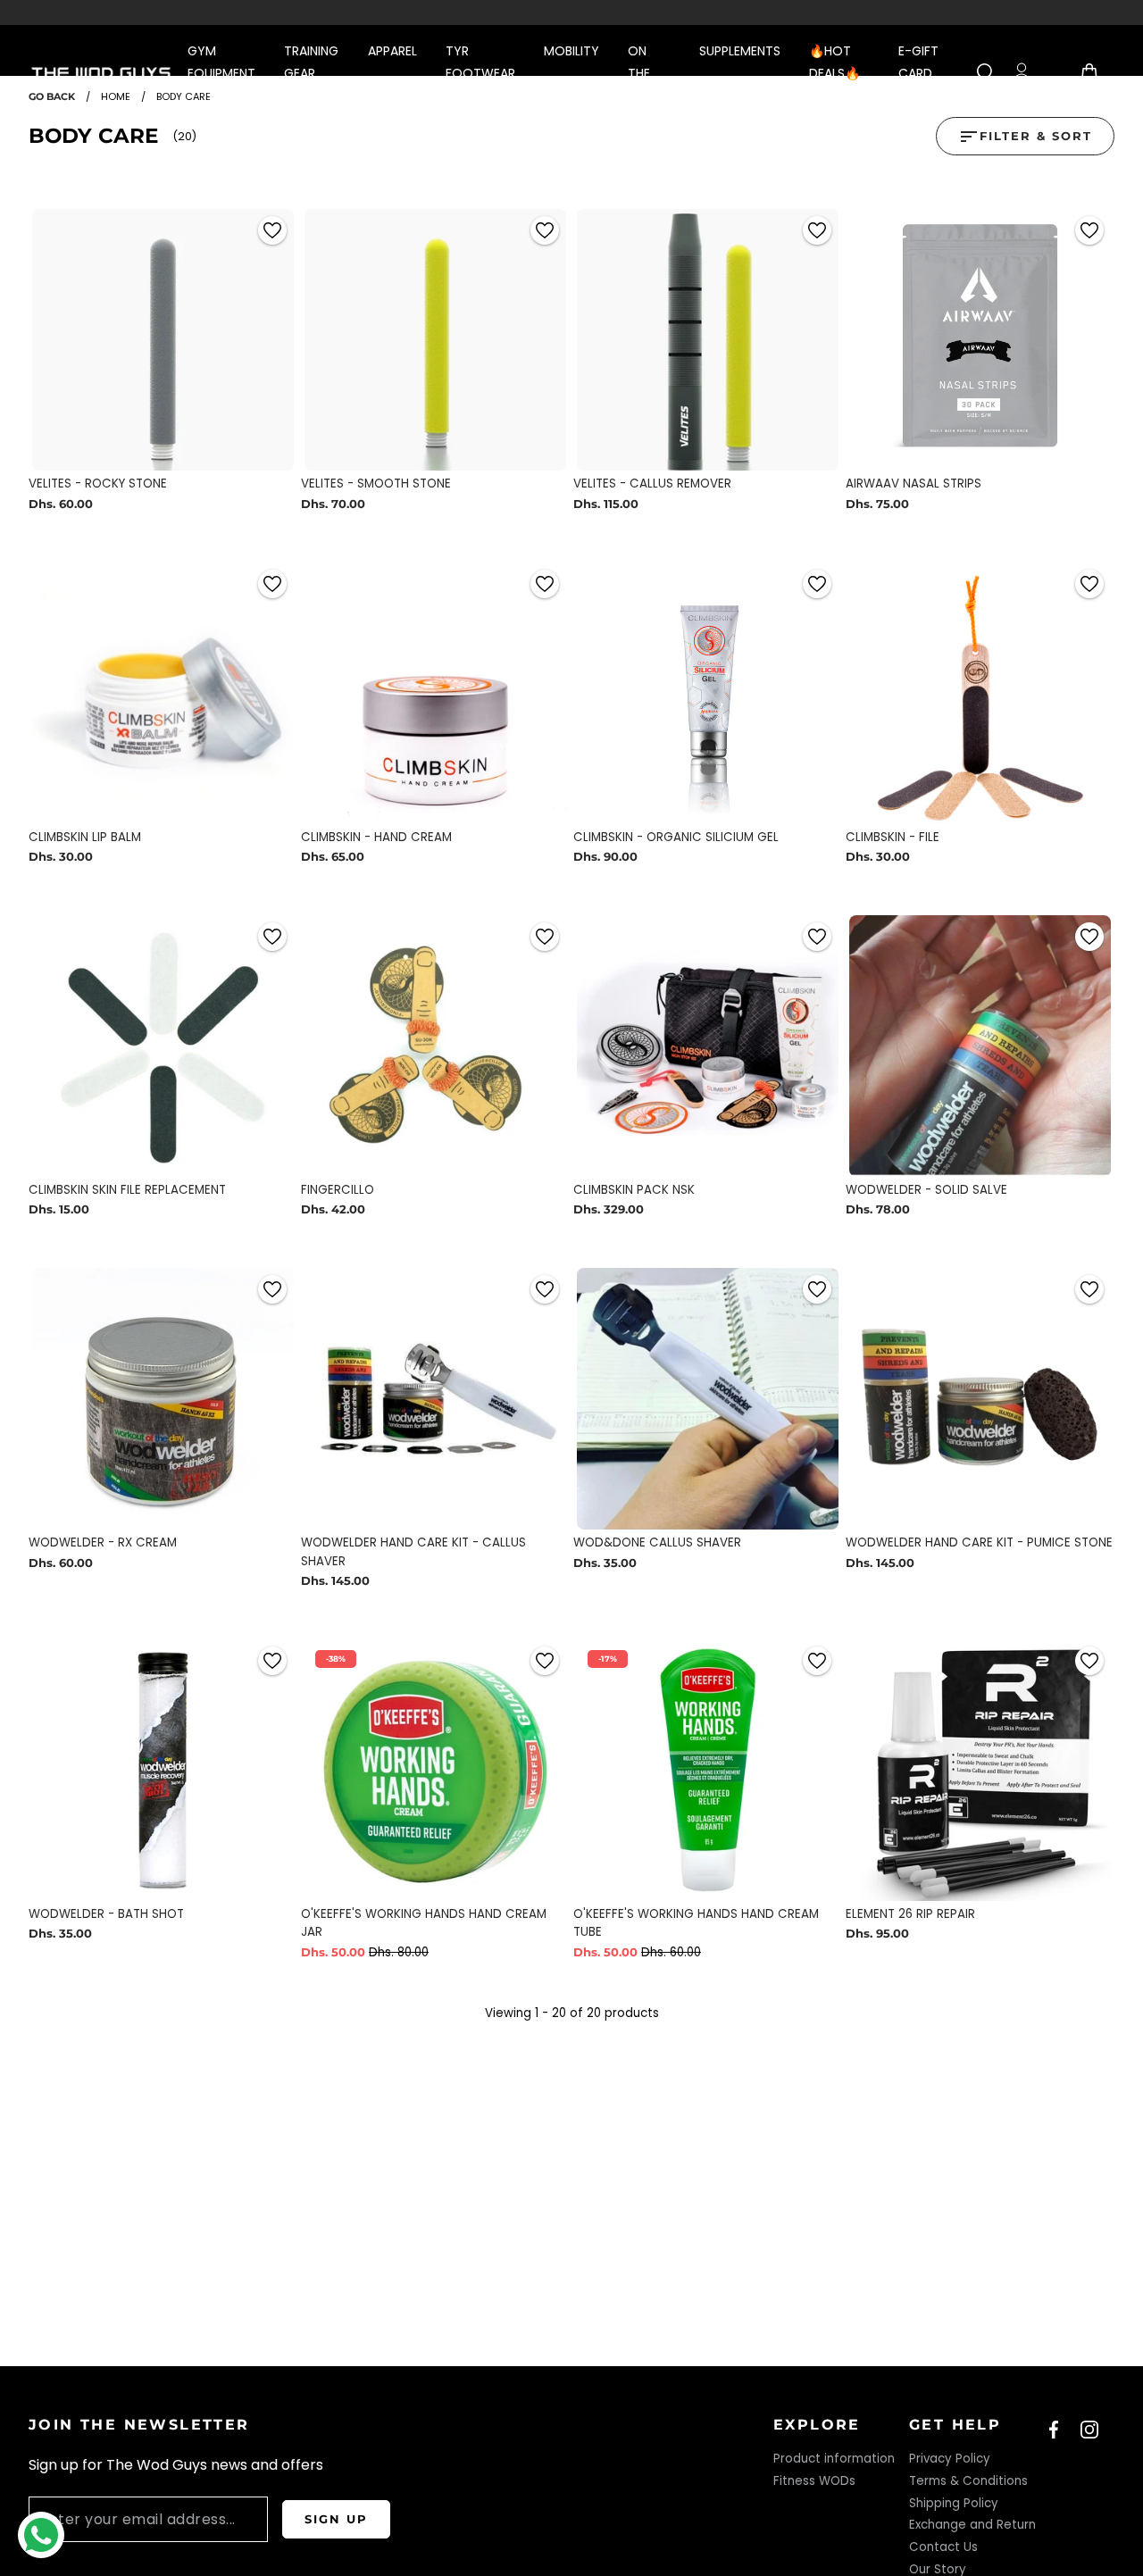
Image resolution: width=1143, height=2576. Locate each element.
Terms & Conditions (968, 2481)
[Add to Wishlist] (272, 230)
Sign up (336, 2519)
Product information (834, 2459)
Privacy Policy (950, 2459)
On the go (639, 73)
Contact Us (943, 2547)
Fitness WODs (814, 2481)
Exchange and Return (972, 2525)
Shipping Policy (954, 2503)
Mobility (571, 51)
